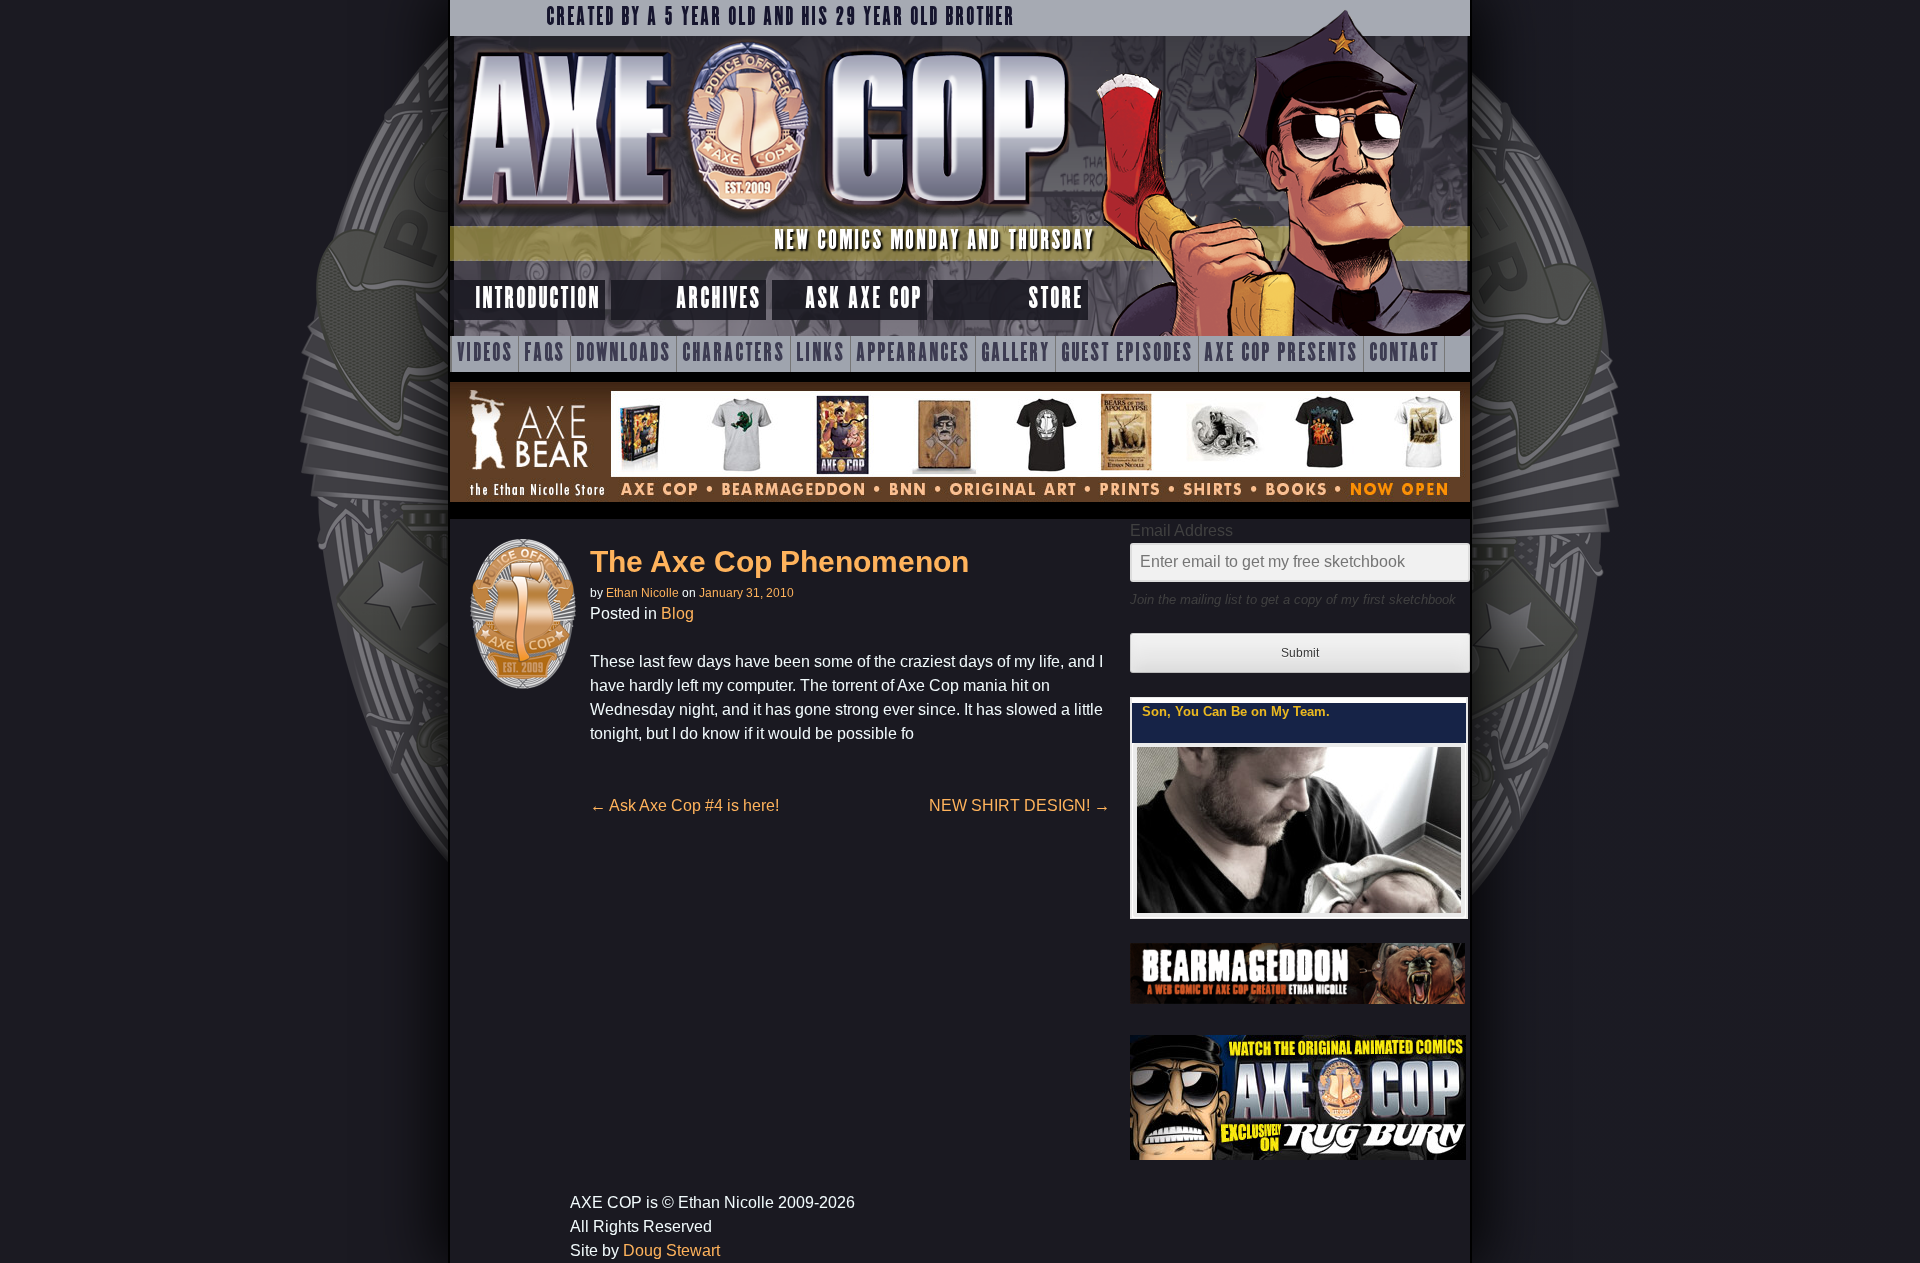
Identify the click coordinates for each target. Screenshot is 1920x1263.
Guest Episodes (1127, 354)
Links (820, 354)
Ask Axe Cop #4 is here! (684, 805)
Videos (485, 354)
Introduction (537, 299)
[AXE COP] (762, 217)
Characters (733, 354)
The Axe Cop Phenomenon (779, 561)
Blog (677, 613)
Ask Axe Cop (863, 299)
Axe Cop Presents (1281, 354)
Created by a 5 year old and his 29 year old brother (780, 18)
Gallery (1015, 354)
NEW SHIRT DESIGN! (1019, 805)
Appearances (913, 354)
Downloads (623, 354)
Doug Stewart (671, 1250)
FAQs (544, 354)
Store (1055, 299)
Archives (718, 299)
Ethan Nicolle (642, 593)
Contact (1404, 354)
